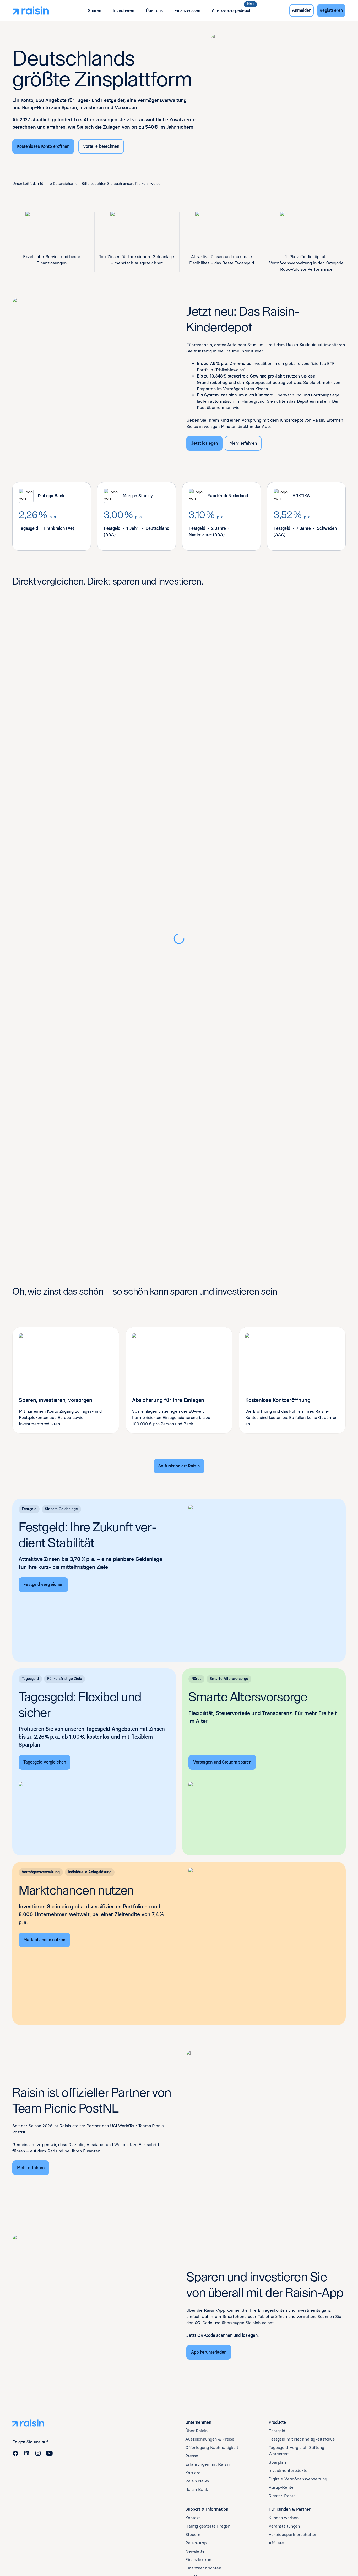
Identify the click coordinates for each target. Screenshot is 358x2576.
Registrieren (331, 10)
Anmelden (302, 10)
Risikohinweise (148, 184)
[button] (94, 11)
